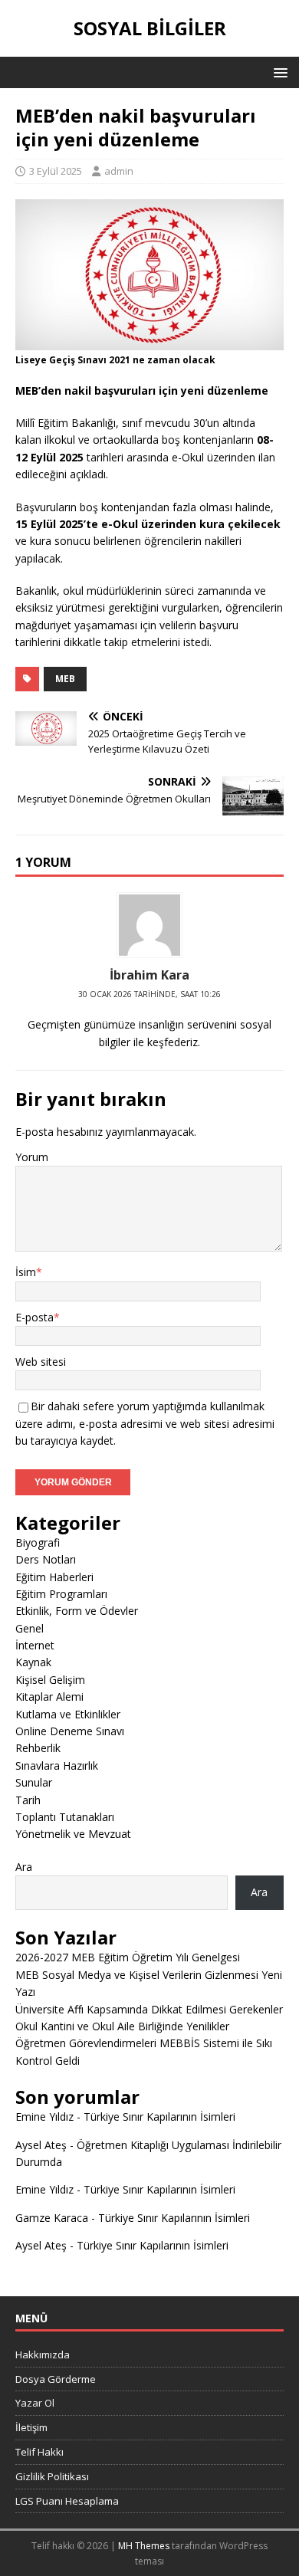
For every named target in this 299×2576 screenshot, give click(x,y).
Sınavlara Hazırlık (57, 1765)
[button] (278, 72)
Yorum (32, 1157)
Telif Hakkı (39, 2452)
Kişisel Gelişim (50, 1680)
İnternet (35, 1645)
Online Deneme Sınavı (70, 1731)
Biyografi (38, 1542)
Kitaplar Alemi (49, 1697)
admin (119, 171)
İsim (26, 1272)
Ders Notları (46, 1559)
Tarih (28, 1800)
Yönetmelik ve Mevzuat (73, 1834)
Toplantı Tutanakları (65, 1817)
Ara (24, 1867)
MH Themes (144, 2546)
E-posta (34, 1317)
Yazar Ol (35, 2403)
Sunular (34, 1782)
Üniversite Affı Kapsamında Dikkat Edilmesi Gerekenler (149, 2009)
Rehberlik (38, 1748)
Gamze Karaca (52, 2218)
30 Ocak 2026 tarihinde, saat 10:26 (149, 994)
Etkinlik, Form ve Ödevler (77, 1611)
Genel (30, 1628)
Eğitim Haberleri (54, 1577)
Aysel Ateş (41, 2145)
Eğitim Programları (61, 1594)
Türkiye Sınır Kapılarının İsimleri (159, 2117)
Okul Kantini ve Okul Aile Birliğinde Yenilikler (122, 2026)
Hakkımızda (43, 2354)
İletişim (31, 2427)
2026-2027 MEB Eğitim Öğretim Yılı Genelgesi (128, 1957)
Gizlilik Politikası (52, 2476)
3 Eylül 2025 (56, 171)
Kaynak (33, 1662)
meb (65, 679)
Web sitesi (41, 1362)
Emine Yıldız (44, 2117)
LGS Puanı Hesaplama (67, 2501)
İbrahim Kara (149, 975)
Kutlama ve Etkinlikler (68, 1714)
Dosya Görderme (56, 2379)
